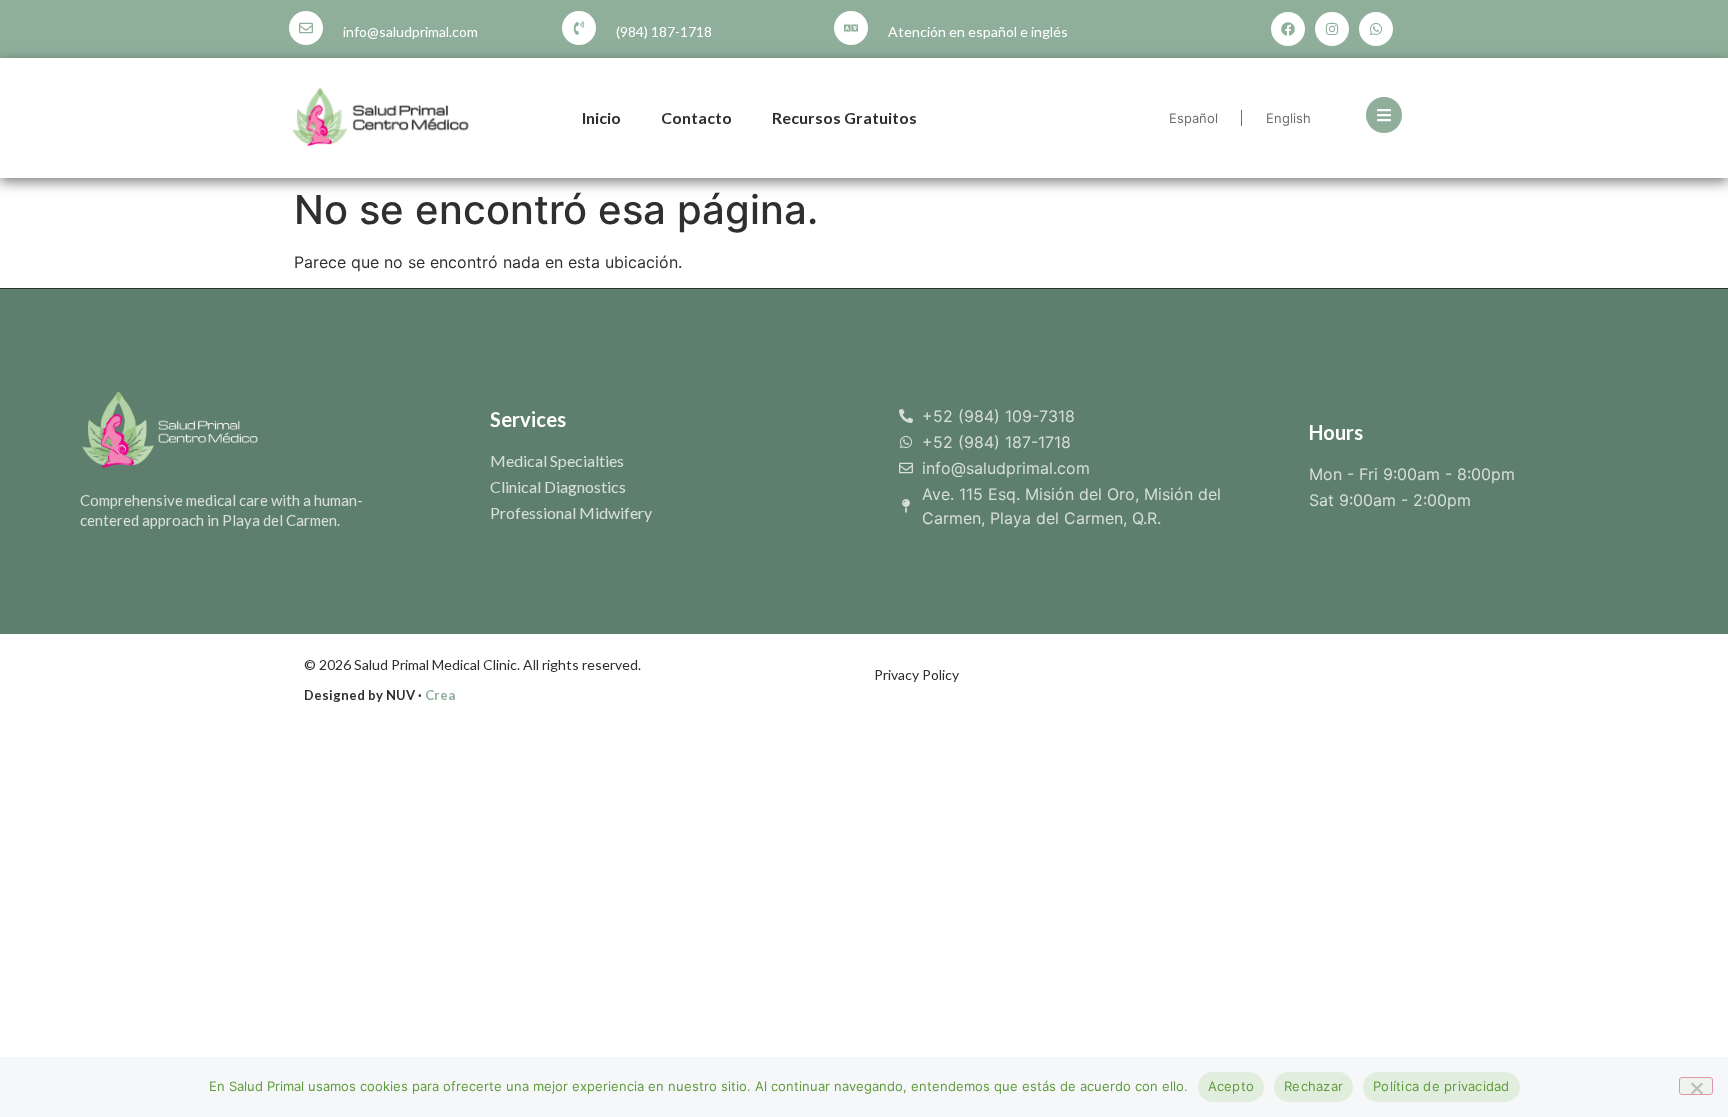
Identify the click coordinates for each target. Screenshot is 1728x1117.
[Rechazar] (1696, 1086)
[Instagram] (1332, 29)
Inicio (601, 117)
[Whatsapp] (1376, 29)
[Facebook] (1288, 29)
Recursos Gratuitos (844, 117)
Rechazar (1313, 1086)
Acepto (1231, 1086)
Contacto (696, 117)
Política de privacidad (1441, 1086)
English (1288, 118)
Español (1193, 118)
